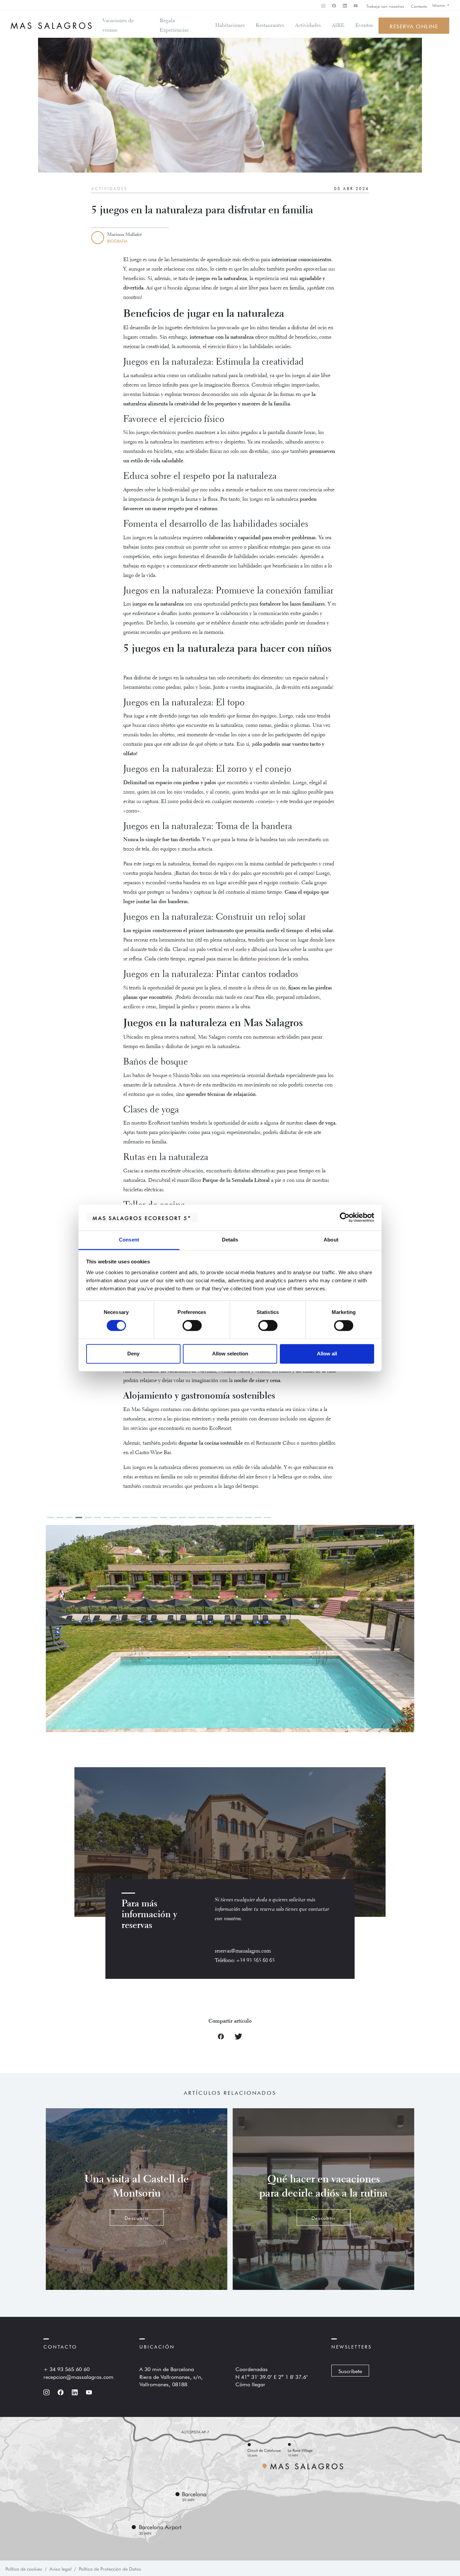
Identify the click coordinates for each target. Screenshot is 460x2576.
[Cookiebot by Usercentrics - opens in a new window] (345, 1218)
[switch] (192, 1326)
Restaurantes (270, 26)
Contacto (419, 6)
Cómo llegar (250, 2384)
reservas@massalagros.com (243, 1951)
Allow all (327, 1354)
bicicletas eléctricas (143, 1190)
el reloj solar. (320, 931)
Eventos (364, 26)
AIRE (338, 26)
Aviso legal (60, 2568)
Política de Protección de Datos (110, 2568)
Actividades (308, 26)
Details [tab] (230, 1240)
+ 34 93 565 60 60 (67, 2368)
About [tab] (331, 1240)
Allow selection (230, 1354)
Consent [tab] (129, 1240)
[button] (322, 1635)
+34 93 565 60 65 (256, 1961)
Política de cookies (24, 2568)
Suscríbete (350, 2370)
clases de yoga (320, 1123)
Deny (133, 1354)
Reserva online (414, 26)
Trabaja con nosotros (385, 6)
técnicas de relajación (232, 1095)
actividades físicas (204, 452)
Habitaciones (230, 26)
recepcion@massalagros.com (78, 2376)
